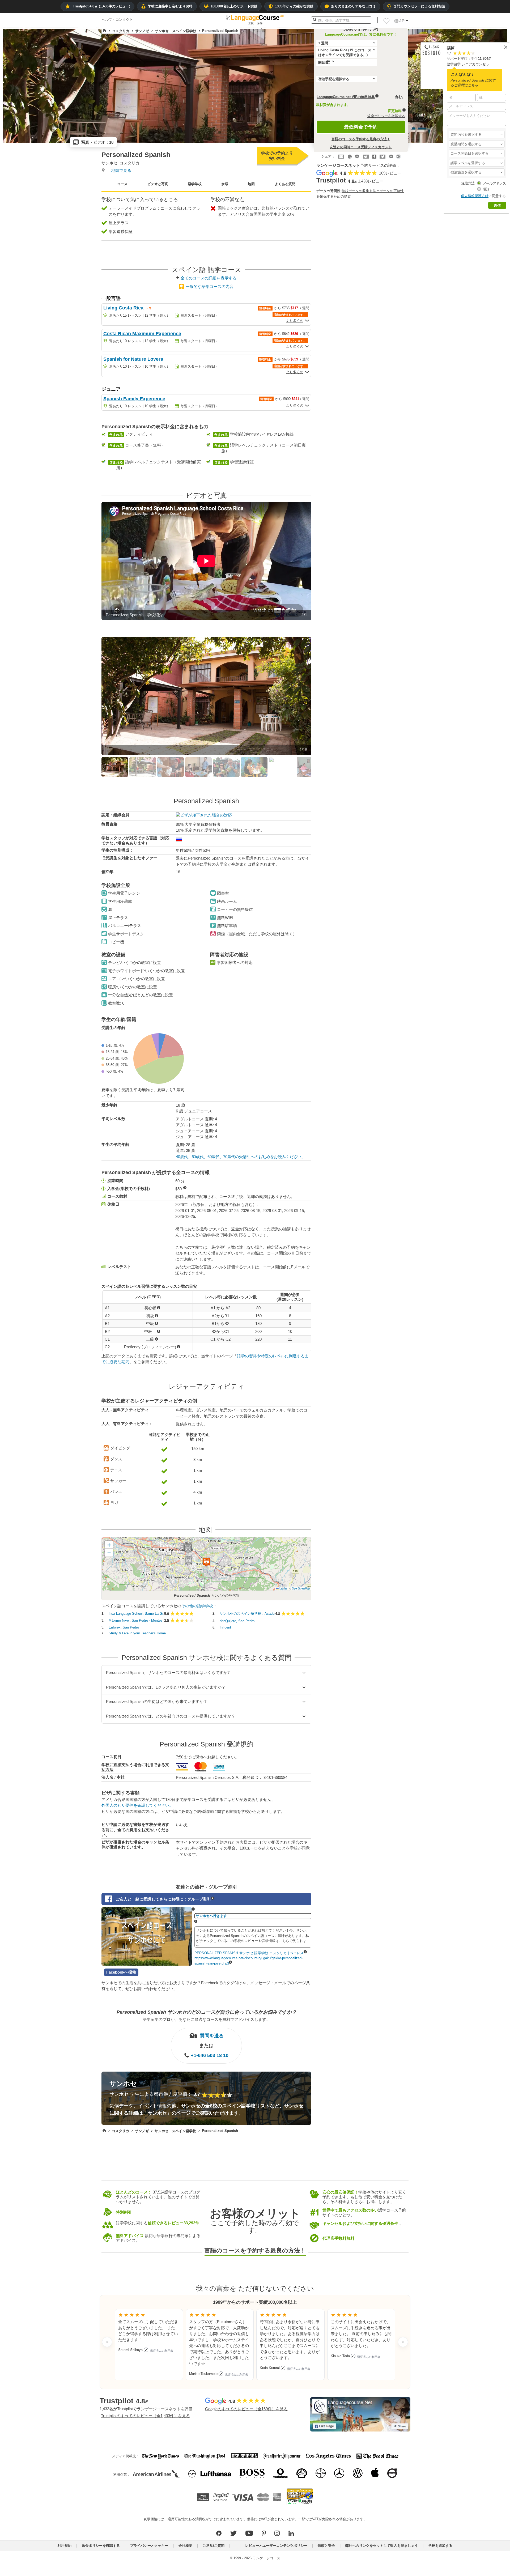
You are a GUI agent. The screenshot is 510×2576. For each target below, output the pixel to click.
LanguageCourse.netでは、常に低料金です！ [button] (361, 34)
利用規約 (65, 2546)
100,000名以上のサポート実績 (234, 6)
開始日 (323, 63)
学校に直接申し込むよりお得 (170, 6)
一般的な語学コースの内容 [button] (210, 286)
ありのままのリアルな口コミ (353, 6)
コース (122, 184)
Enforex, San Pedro (124, 1627)
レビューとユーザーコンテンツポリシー (276, 2546)
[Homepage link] (105, 31)
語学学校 (195, 184)
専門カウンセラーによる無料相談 (419, 6)
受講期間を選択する (466, 144)
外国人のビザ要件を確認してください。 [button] (137, 1806)
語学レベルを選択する (468, 163)
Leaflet (283, 1589)
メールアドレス (494, 183)
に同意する (483, 196)
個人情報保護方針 (475, 196)
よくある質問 (285, 184)
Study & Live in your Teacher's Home (137, 1633)
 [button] (164, 1449)
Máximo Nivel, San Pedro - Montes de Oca (136, 1621)
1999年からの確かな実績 (294, 6)
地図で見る (121, 170)
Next (320, 567)
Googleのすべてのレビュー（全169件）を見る (246, 2409)
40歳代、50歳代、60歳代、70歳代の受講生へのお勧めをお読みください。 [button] (240, 1157)
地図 (251, 184)
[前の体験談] (107, 2342)
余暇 (225, 184)
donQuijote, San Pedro (237, 1621)
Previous (95, 567)
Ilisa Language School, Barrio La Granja (136, 1614)
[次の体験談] (403, 2342)
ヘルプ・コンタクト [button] (117, 20)
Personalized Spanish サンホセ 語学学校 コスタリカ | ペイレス (249, 1953)
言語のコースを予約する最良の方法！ (361, 139)
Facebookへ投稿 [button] (121, 1972)
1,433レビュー (371, 181)
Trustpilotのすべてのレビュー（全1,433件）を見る (145, 2415)
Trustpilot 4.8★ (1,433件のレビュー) (101, 6)
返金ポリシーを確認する (386, 116)
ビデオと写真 (158, 184)
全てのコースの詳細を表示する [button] (209, 278)
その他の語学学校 (197, 1606)
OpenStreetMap (301, 1589)
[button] (477, 135)
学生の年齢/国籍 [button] (119, 1019)
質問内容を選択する (466, 135)
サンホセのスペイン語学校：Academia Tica (247, 1614)
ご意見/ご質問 (214, 2546)
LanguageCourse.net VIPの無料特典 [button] (346, 97)
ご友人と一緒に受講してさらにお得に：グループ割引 (163, 1899)
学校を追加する (440, 2546)
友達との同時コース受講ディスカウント (361, 147)
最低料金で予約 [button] (361, 127)
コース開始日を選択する (469, 153)
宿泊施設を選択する (467, 172)
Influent (225, 1627)
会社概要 (185, 2546)
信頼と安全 (326, 2546)
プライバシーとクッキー (149, 2546)
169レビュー (390, 173)
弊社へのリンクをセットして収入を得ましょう (382, 2546)
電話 (486, 189)
